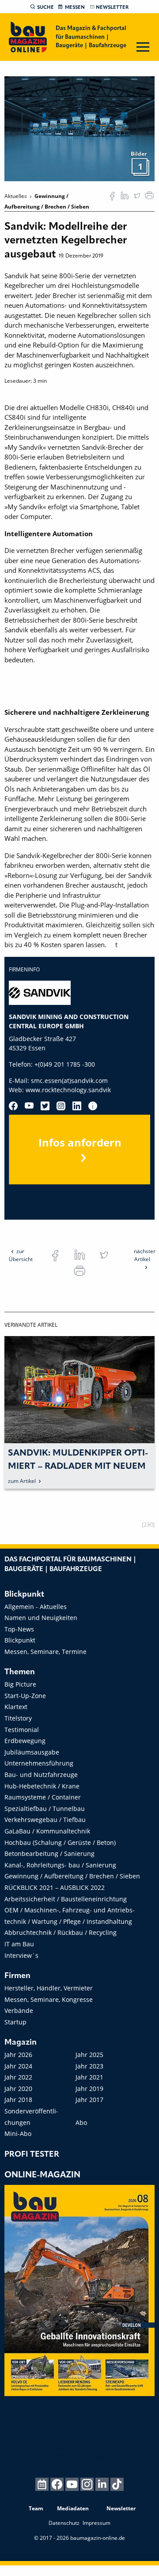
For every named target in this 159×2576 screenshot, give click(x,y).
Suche (45, 7)
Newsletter (112, 7)
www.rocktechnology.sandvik (68, 1090)
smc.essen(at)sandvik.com (69, 1081)
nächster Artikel (145, 1255)
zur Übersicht (21, 1255)
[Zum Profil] (93, 1106)
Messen (75, 7)
